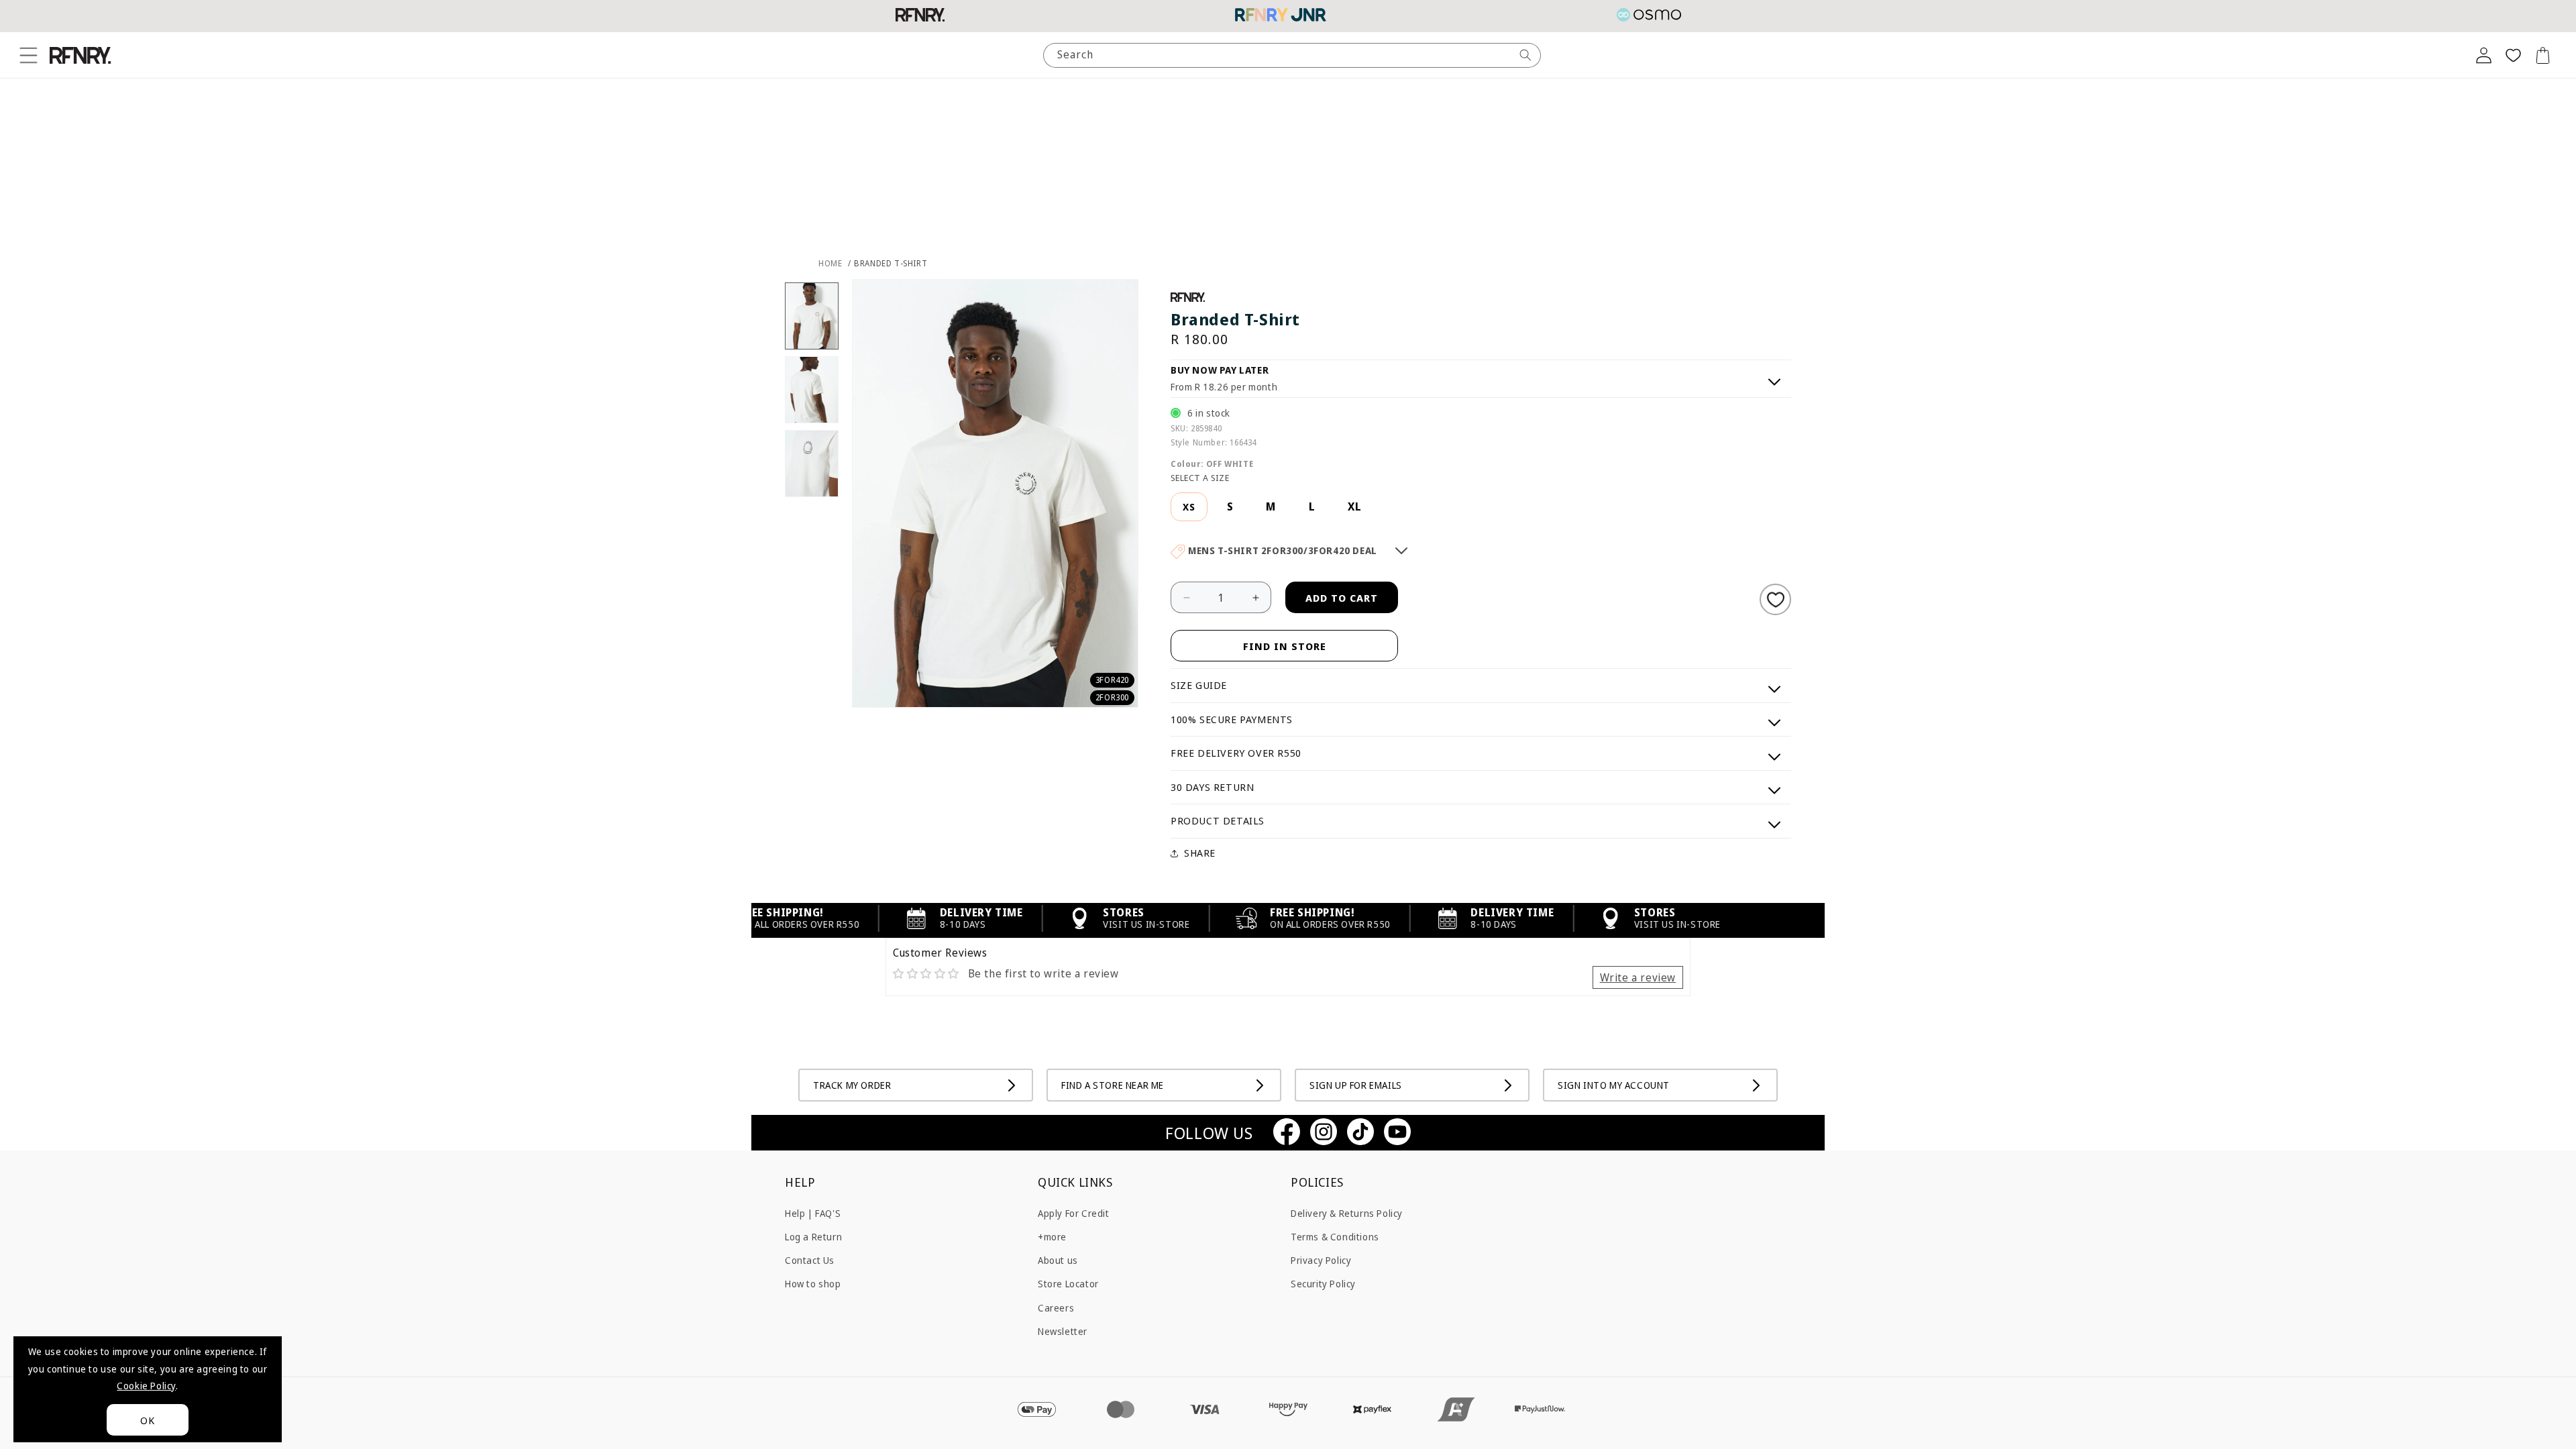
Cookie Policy (146, 1386)
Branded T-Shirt (891, 263)
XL (1355, 506)
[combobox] (1292, 55)
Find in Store (1285, 646)
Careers (1056, 1308)
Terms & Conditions (1335, 1237)
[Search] (1525, 55)
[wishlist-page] (2513, 55)
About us (1058, 1260)
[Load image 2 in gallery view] (812, 390)
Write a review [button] (1638, 977)
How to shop (813, 1284)
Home (830, 263)
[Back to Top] (2546, 1419)
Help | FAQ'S (813, 1213)
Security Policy (1323, 1284)
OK (148, 1420)
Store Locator (1068, 1284)
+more (1052, 1237)
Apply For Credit (1074, 1213)
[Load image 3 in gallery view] (812, 464)
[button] (28, 55)
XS (1189, 507)
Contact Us (810, 1260)
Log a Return (813, 1237)
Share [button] (1200, 853)
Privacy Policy (1321, 1260)
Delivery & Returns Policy (1347, 1213)
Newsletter (1063, 1331)
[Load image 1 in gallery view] (812, 316)
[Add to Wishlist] (1775, 599)
